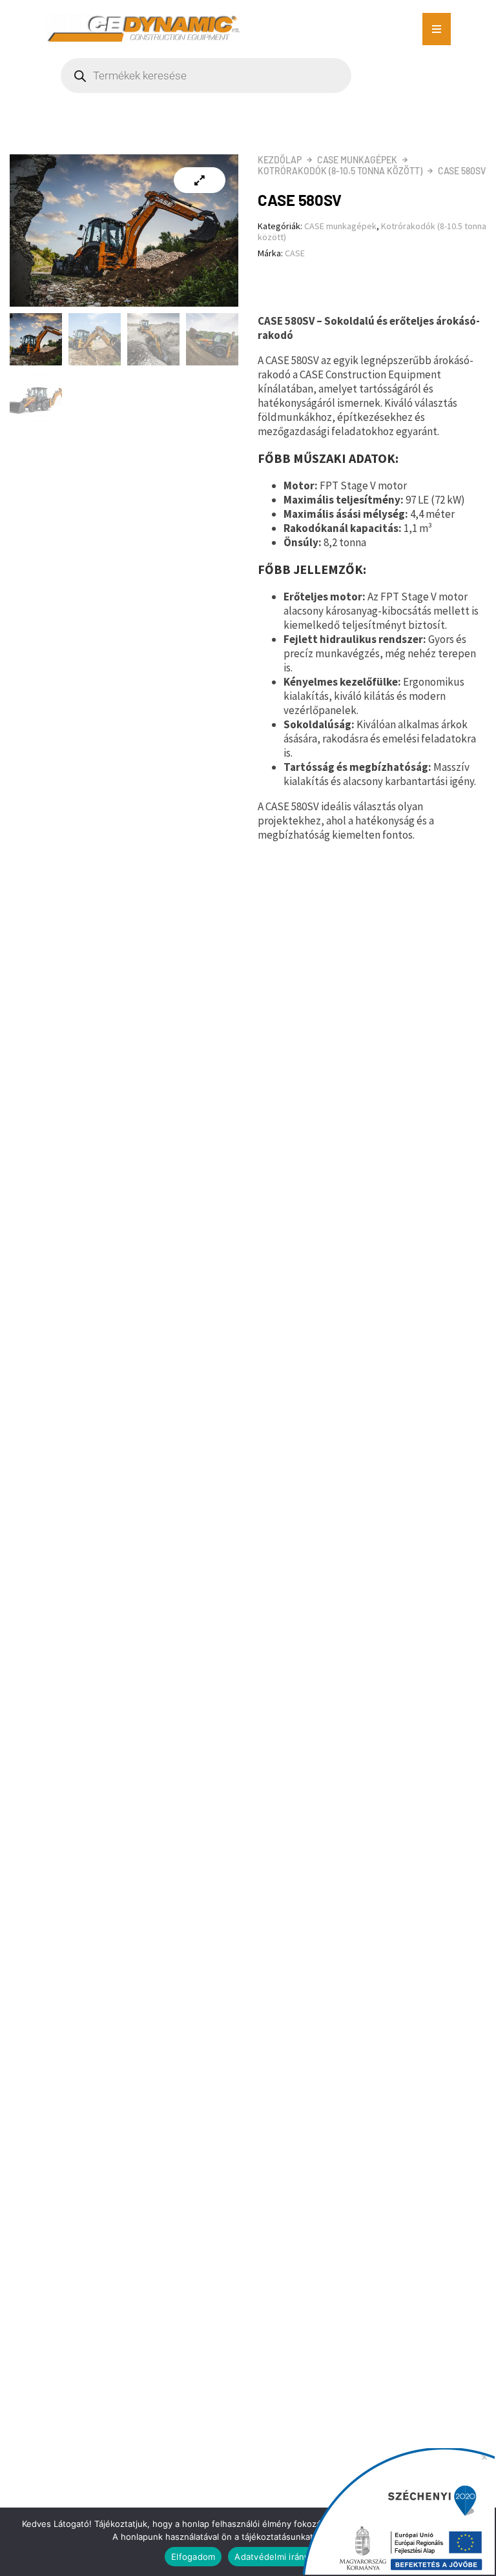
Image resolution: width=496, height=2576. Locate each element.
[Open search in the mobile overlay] (248, 76)
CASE (295, 253)
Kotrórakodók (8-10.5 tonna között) (340, 171)
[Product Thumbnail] (200, 180)
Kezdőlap (280, 160)
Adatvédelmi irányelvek (283, 2557)
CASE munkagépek (357, 160)
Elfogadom (193, 2557)
